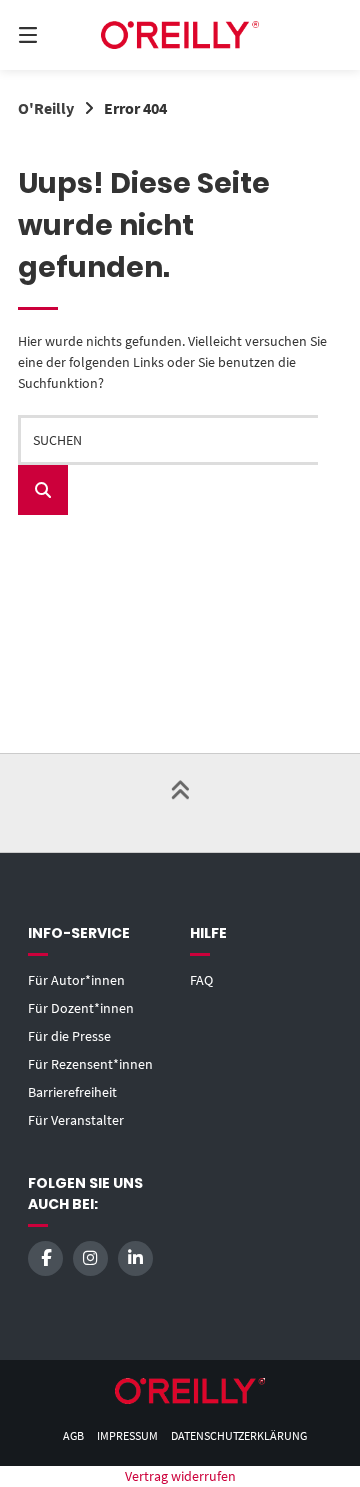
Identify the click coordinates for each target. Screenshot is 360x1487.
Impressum (127, 1435)
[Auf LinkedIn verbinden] (135, 1258)
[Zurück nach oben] (180, 803)
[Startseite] (180, 34)
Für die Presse (69, 1036)
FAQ (201, 980)
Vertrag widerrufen (180, 1476)
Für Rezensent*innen (90, 1064)
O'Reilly (46, 108)
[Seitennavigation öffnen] (50, 35)
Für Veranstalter (76, 1120)
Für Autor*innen (76, 980)
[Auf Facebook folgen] (45, 1258)
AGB (73, 1435)
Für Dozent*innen (81, 1008)
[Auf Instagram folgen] (90, 1258)
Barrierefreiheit (72, 1092)
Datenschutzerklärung (239, 1435)
